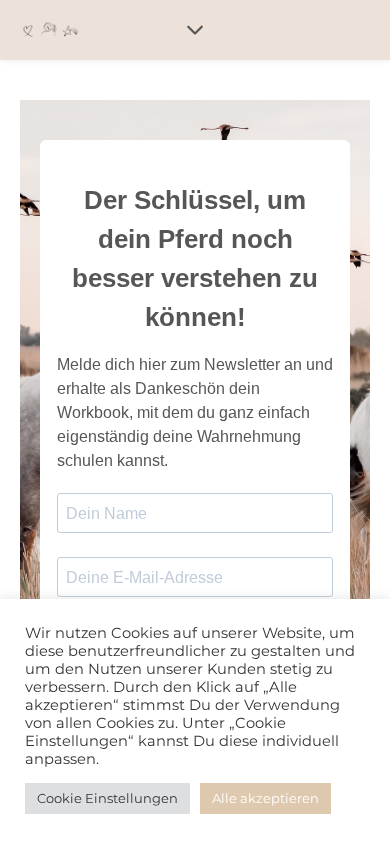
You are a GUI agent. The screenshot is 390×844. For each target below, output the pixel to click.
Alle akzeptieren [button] (265, 798)
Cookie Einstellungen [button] (107, 798)
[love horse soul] (50, 30)
